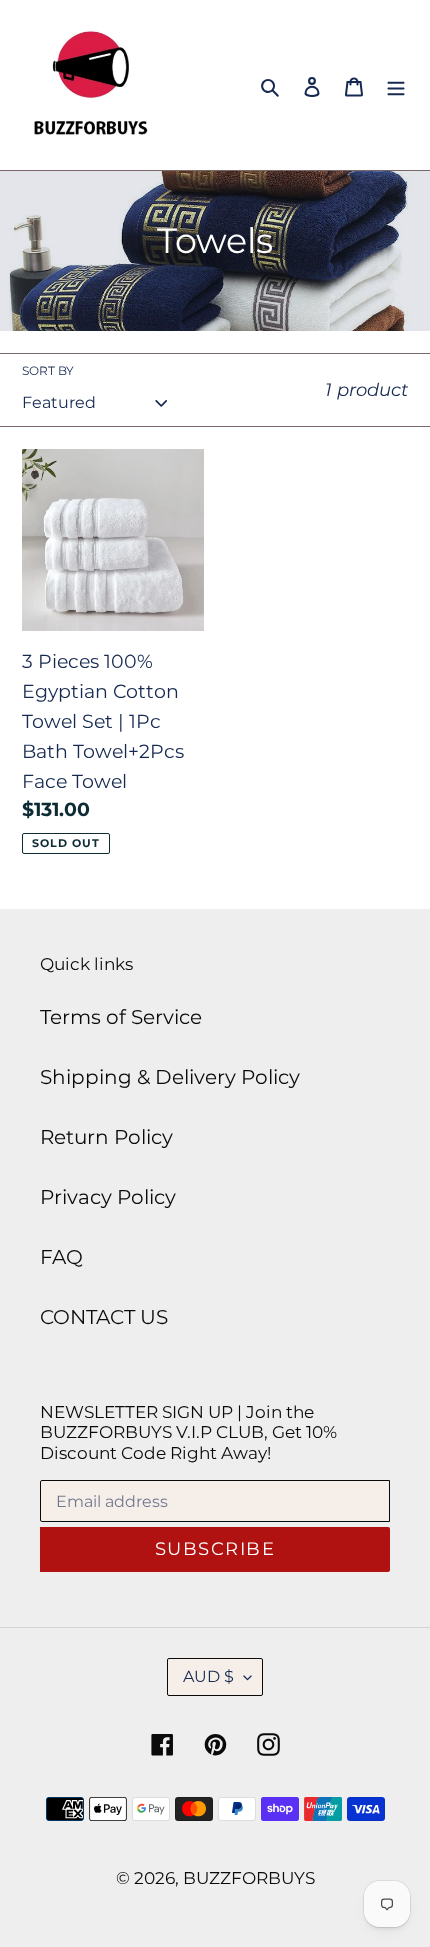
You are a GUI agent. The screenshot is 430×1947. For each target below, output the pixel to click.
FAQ (61, 1257)
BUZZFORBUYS (249, 1878)
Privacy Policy (108, 1197)
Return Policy (106, 1137)
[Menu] (396, 85)
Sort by (48, 370)
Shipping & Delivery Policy (170, 1077)
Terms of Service (121, 1017)
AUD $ (208, 1676)
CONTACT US (104, 1317)
